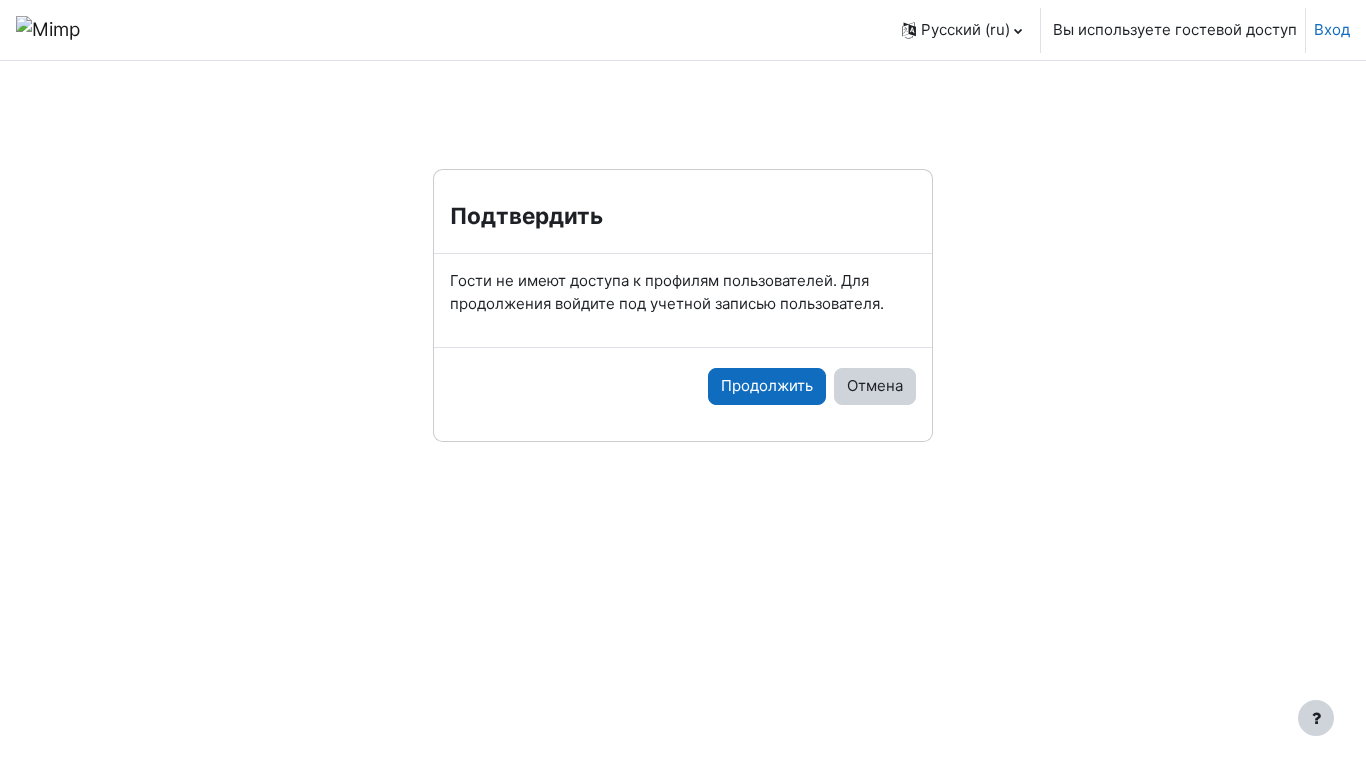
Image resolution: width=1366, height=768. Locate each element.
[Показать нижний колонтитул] (1316, 718)
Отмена (875, 385)
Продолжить (767, 385)
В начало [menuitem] (152, 29)
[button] (962, 30)
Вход (1332, 29)
